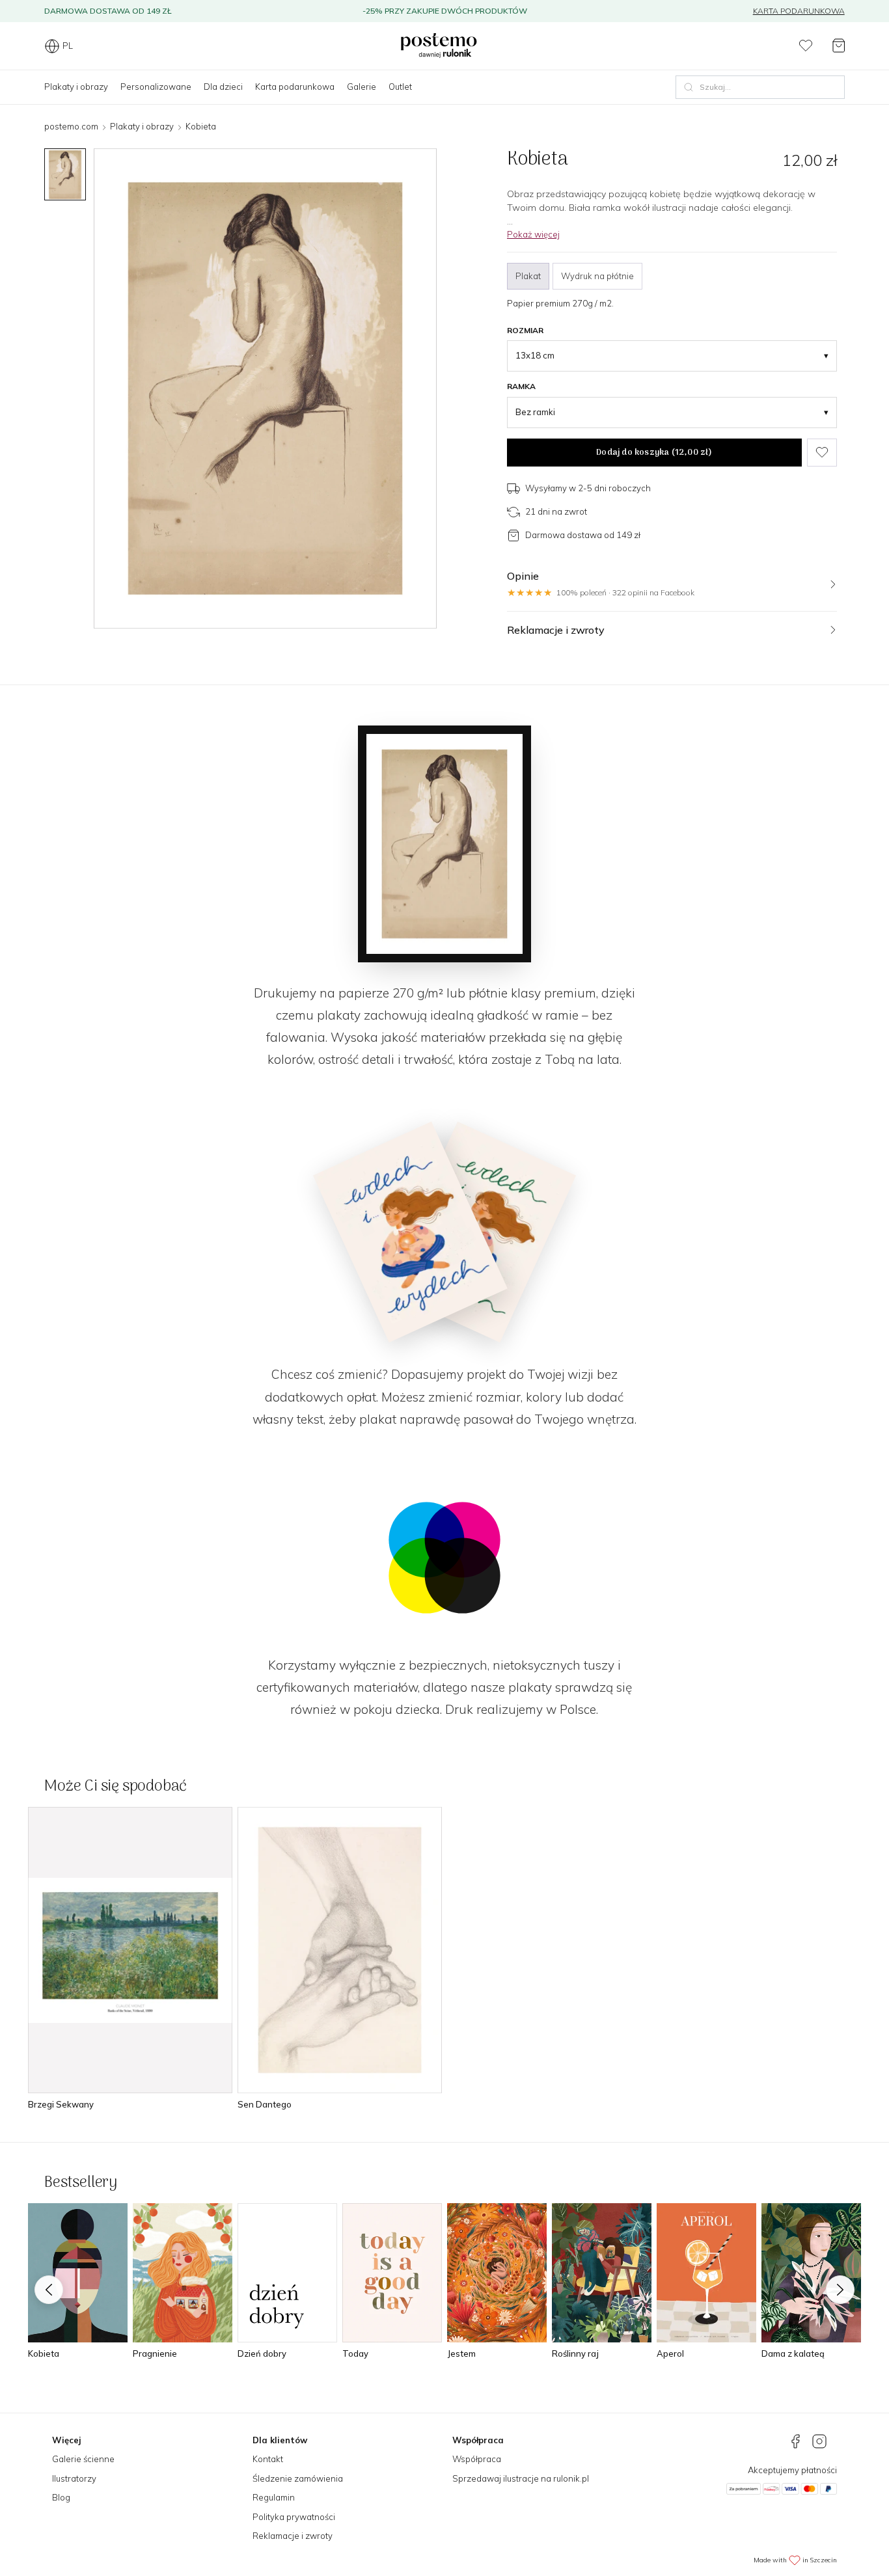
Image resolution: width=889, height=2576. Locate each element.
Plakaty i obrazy (76, 87)
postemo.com (71, 126)
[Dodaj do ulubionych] (822, 453)
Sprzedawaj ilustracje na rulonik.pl (521, 2478)
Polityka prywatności (294, 2517)
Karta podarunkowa (799, 11)
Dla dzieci (223, 87)
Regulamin (274, 2497)
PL (68, 46)
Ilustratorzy (74, 2478)
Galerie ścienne (83, 2459)
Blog (61, 2497)
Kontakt (268, 2459)
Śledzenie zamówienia (298, 2478)
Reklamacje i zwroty (293, 2536)
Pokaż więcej (533, 234)
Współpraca (477, 2459)
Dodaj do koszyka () (654, 453)
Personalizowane (156, 87)
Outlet (400, 87)
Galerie (362, 87)
